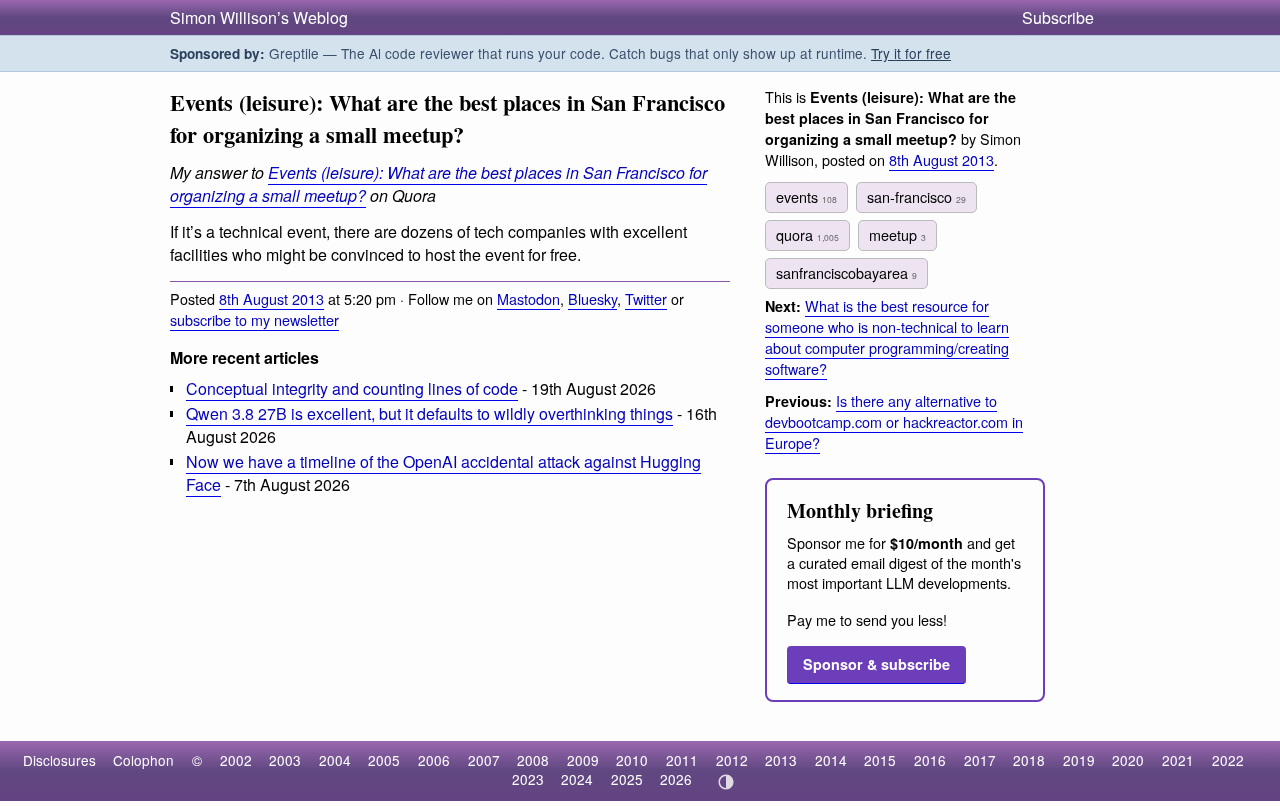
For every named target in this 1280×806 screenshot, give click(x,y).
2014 (831, 760)
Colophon (143, 760)
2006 (434, 760)
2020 (1128, 760)
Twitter (646, 298)
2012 (732, 760)
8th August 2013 (271, 298)
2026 (676, 779)
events (806, 196)
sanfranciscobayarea (846, 272)
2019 (1079, 760)
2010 (632, 760)
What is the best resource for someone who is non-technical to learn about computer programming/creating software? (887, 337)
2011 (682, 760)
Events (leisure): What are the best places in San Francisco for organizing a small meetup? (438, 184)
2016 (930, 760)
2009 (583, 760)
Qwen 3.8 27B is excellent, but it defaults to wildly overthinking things (429, 413)
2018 (1029, 760)
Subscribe (1058, 17)
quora (807, 234)
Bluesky (592, 298)
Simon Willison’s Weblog (259, 17)
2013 (781, 760)
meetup (897, 234)
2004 (335, 760)
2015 (880, 760)
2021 (1178, 760)
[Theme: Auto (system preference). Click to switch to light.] (725, 782)
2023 (528, 779)
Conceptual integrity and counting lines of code (352, 388)
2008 (533, 760)
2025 (627, 779)
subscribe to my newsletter (254, 319)
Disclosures (59, 760)
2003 (285, 760)
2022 (1228, 760)
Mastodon (528, 298)
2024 (577, 779)
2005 (384, 760)
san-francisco (916, 196)
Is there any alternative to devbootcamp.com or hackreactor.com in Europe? (894, 421)
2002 (236, 760)
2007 (484, 760)
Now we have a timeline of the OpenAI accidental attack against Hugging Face (443, 473)
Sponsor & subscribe (876, 664)
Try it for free (911, 53)
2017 (980, 760)
